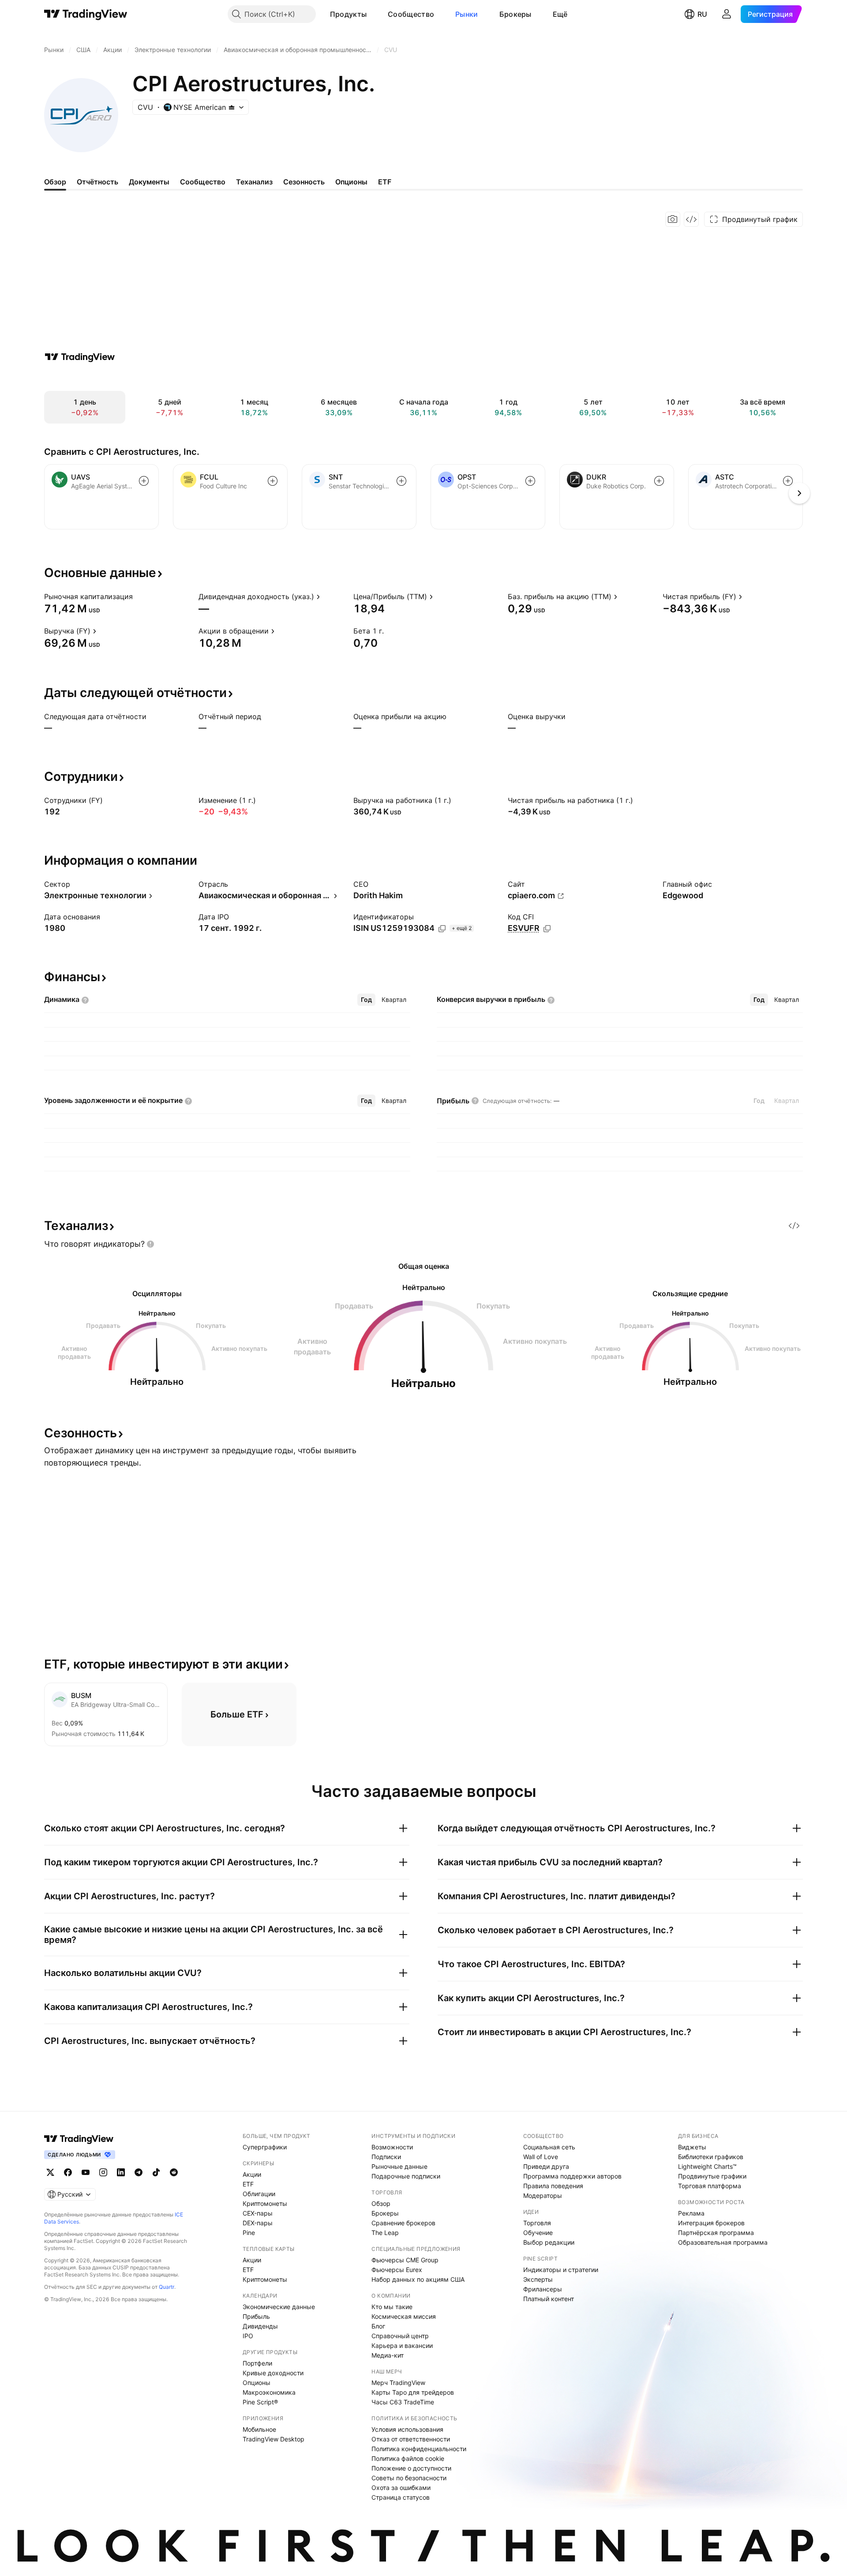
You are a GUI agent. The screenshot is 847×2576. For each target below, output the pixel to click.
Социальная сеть (549, 2147)
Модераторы (543, 2195)
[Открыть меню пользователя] (727, 14)
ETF (248, 2184)
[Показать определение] (139, 596)
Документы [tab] (149, 182)
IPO (248, 2336)
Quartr (167, 2287)
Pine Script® (260, 2402)
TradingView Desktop (274, 2439)
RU (702, 14)
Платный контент (549, 2299)
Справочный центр (400, 2336)
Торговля (537, 2223)
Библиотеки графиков (711, 2157)
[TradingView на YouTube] (86, 2172)
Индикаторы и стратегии (561, 2270)
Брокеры (515, 14)
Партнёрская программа (716, 2233)
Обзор (381, 2203)
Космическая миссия (404, 2316)
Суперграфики (265, 2147)
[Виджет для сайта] (691, 219)
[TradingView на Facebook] (68, 2172)
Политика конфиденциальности (419, 2449)
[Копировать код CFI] (547, 929)
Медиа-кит (388, 2355)
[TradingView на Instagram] (103, 2172)
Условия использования (407, 2429)
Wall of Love (541, 2157)
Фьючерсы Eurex (397, 2270)
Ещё (560, 14)
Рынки (467, 14)
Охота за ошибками (401, 2488)
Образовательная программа (723, 2242)
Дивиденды (260, 2326)
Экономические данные (279, 2307)
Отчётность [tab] (97, 182)
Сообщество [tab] (203, 182)
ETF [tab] (385, 182)
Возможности (392, 2147)
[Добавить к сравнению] (144, 481)
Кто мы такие (392, 2307)
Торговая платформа (710, 2186)
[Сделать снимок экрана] (673, 219)
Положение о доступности (411, 2468)
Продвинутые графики (712, 2176)
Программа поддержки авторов (572, 2176)
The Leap (385, 2233)
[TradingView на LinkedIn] (121, 2172)
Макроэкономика (269, 2392)
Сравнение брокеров (403, 2223)
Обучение (538, 2233)
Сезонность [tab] (304, 182)
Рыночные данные (399, 2166)
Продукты (348, 14)
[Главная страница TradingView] (86, 14)
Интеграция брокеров (711, 2223)
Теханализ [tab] (254, 182)
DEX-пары (258, 2223)
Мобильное (259, 2429)
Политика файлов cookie (408, 2458)
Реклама (691, 2213)
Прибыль (256, 2316)
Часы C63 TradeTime (403, 2402)
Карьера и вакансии (402, 2345)
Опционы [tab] (351, 182)
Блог (378, 2326)
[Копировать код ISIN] (442, 929)
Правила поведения (553, 2186)
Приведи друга (546, 2166)
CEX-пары (258, 2213)
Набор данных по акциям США (418, 2279)
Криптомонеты (265, 2203)
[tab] (366, 1000)
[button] (373, 14)
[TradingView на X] (50, 2172)
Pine (249, 2233)
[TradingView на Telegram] (139, 2172)
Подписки (386, 2157)
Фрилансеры (543, 2289)
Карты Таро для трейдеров (413, 2392)
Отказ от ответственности (411, 2439)
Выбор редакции (549, 2242)
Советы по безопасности (409, 2478)
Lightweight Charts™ (707, 2166)
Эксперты (538, 2279)
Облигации (259, 2194)
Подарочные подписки (406, 2176)
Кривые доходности (273, 2373)
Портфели (257, 2363)
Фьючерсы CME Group (405, 2260)
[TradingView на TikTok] (156, 2172)
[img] (232, 107)
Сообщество (411, 14)
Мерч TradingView (398, 2383)
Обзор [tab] (55, 182)
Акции (252, 2174)
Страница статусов (401, 2497)
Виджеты (692, 2147)
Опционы (257, 2383)
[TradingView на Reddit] (174, 2172)
